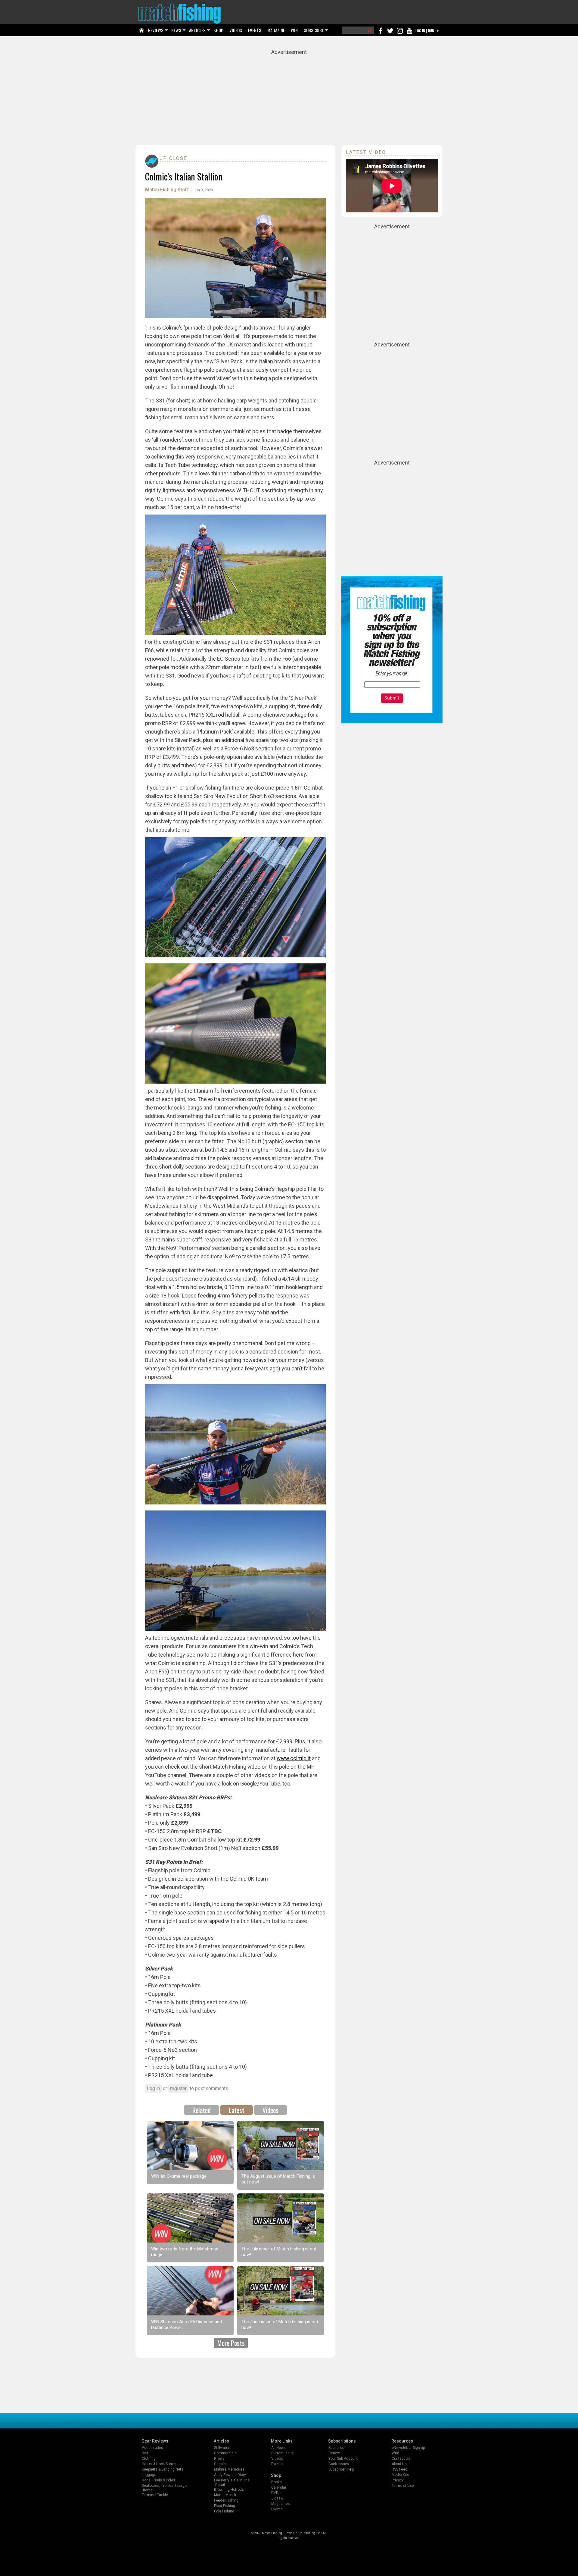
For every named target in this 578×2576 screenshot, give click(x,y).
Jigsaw (277, 2498)
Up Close (173, 158)
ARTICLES (197, 30)
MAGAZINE (276, 30)
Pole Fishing (224, 2511)
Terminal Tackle (155, 2495)
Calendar (279, 2487)
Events (277, 2464)
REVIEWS (156, 30)
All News (278, 2448)
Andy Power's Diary (230, 2475)
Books (277, 2482)
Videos (270, 2110)
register (178, 2088)
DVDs (276, 2493)
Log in (153, 2088)
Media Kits (400, 2475)
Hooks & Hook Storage (160, 2464)
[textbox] (392, 685)
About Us (399, 2464)
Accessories (152, 2448)
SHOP (218, 30)
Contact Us (401, 2459)
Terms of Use (403, 2486)
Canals (220, 2464)
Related (202, 2110)
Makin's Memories (229, 2469)
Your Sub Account (343, 2459)
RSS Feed (399, 2469)
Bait (145, 2453)
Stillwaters (223, 2448)
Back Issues (339, 2464)
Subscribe (337, 2448)
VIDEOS (236, 30)
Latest (237, 2110)
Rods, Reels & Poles (158, 2480)
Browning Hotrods (229, 2490)
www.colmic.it (294, 1758)
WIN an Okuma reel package (179, 2176)
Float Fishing (225, 2506)
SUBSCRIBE (314, 30)
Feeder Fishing (226, 2500)
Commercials (225, 2453)
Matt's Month (225, 2495)
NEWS (176, 30)
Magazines (281, 2504)
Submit (392, 698)
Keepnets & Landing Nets (163, 2469)
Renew (334, 2453)
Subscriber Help (341, 2469)
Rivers (219, 2459)
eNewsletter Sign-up (408, 2448)
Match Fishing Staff (167, 190)
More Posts (231, 2343)
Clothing (149, 2459)
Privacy (398, 2480)
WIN (294, 30)
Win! (395, 2453)
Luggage (149, 2475)
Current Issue (283, 2453)
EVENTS (255, 30)
